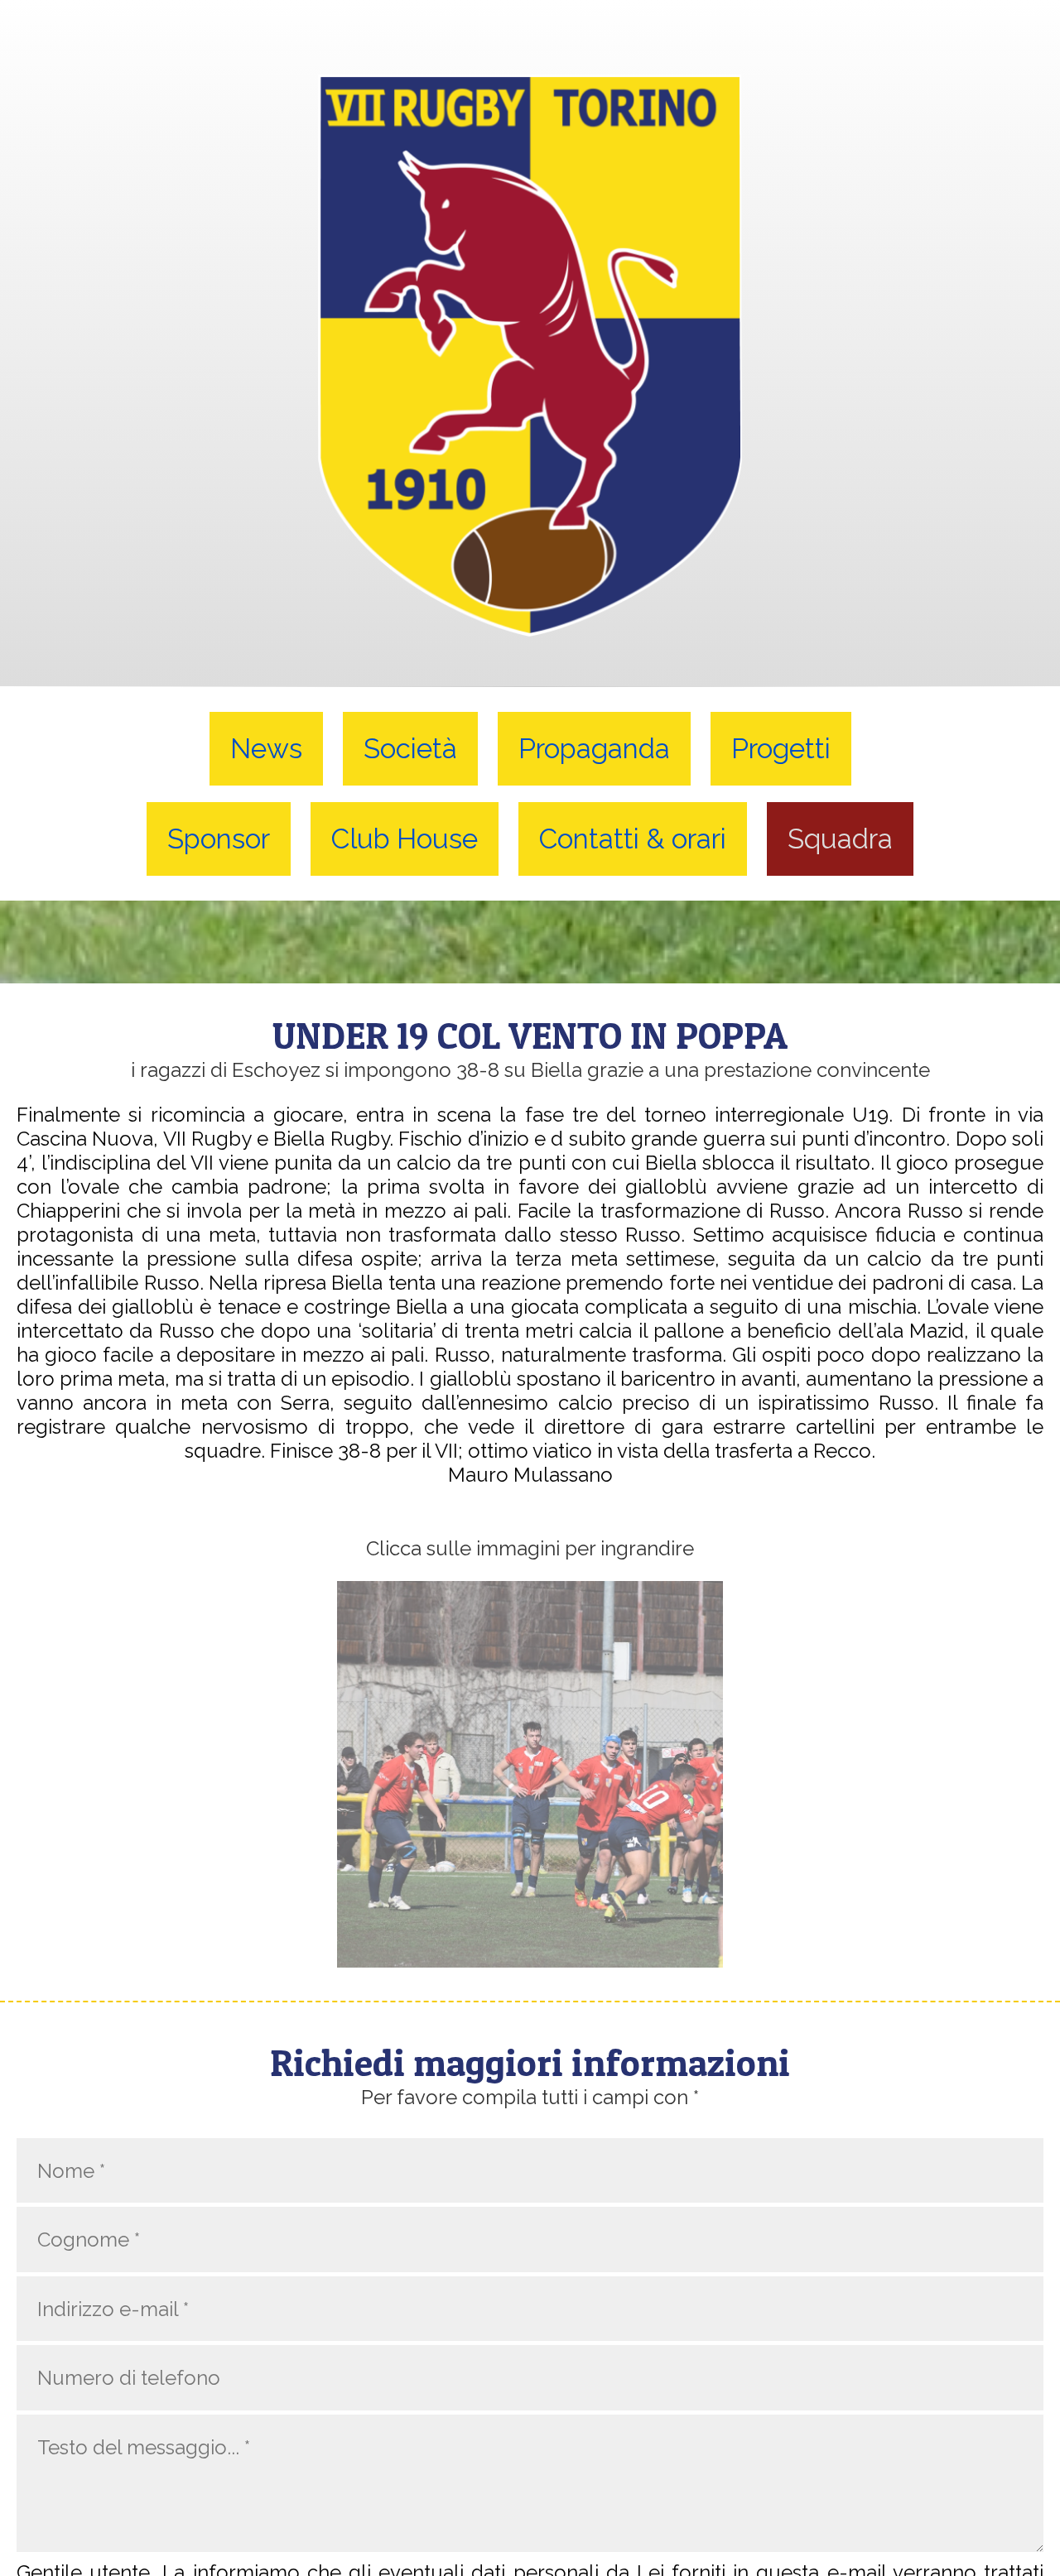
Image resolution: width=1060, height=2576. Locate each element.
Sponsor (219, 839)
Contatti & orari (633, 839)
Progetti (781, 749)
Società (410, 749)
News (266, 749)
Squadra (840, 839)
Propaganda (594, 749)
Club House (405, 839)
